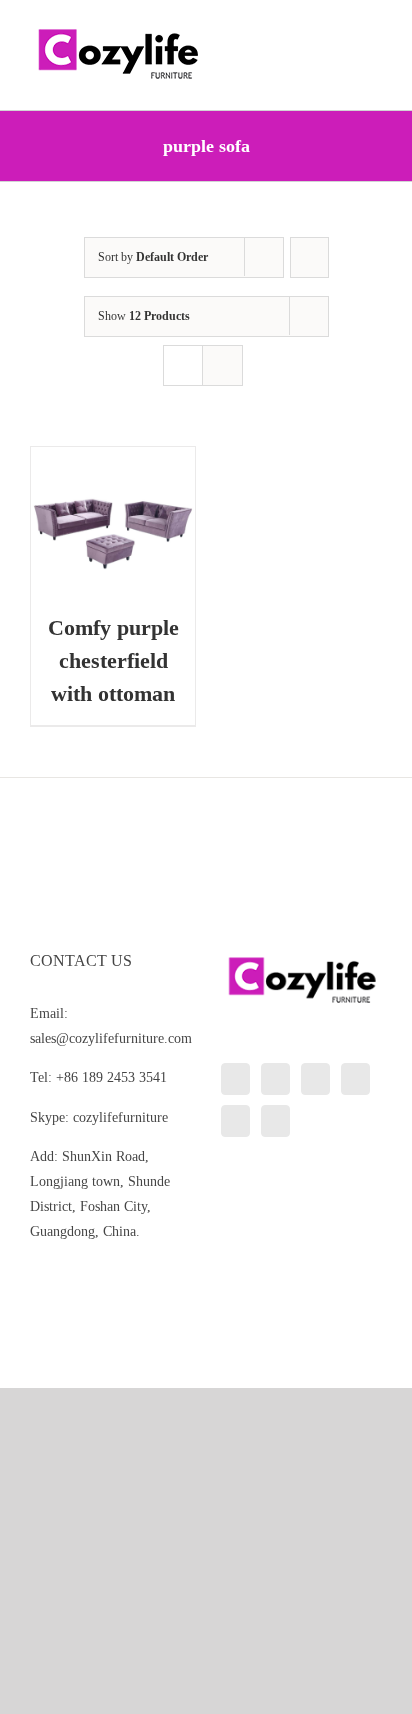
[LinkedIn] (235, 1079)
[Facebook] (275, 1079)
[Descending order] (309, 257)
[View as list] (222, 365)
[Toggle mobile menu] (374, 30)
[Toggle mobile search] (338, 30)
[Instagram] (315, 1079)
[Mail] (275, 1121)
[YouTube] (355, 1079)
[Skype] (235, 1121)
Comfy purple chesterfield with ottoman (113, 660)
